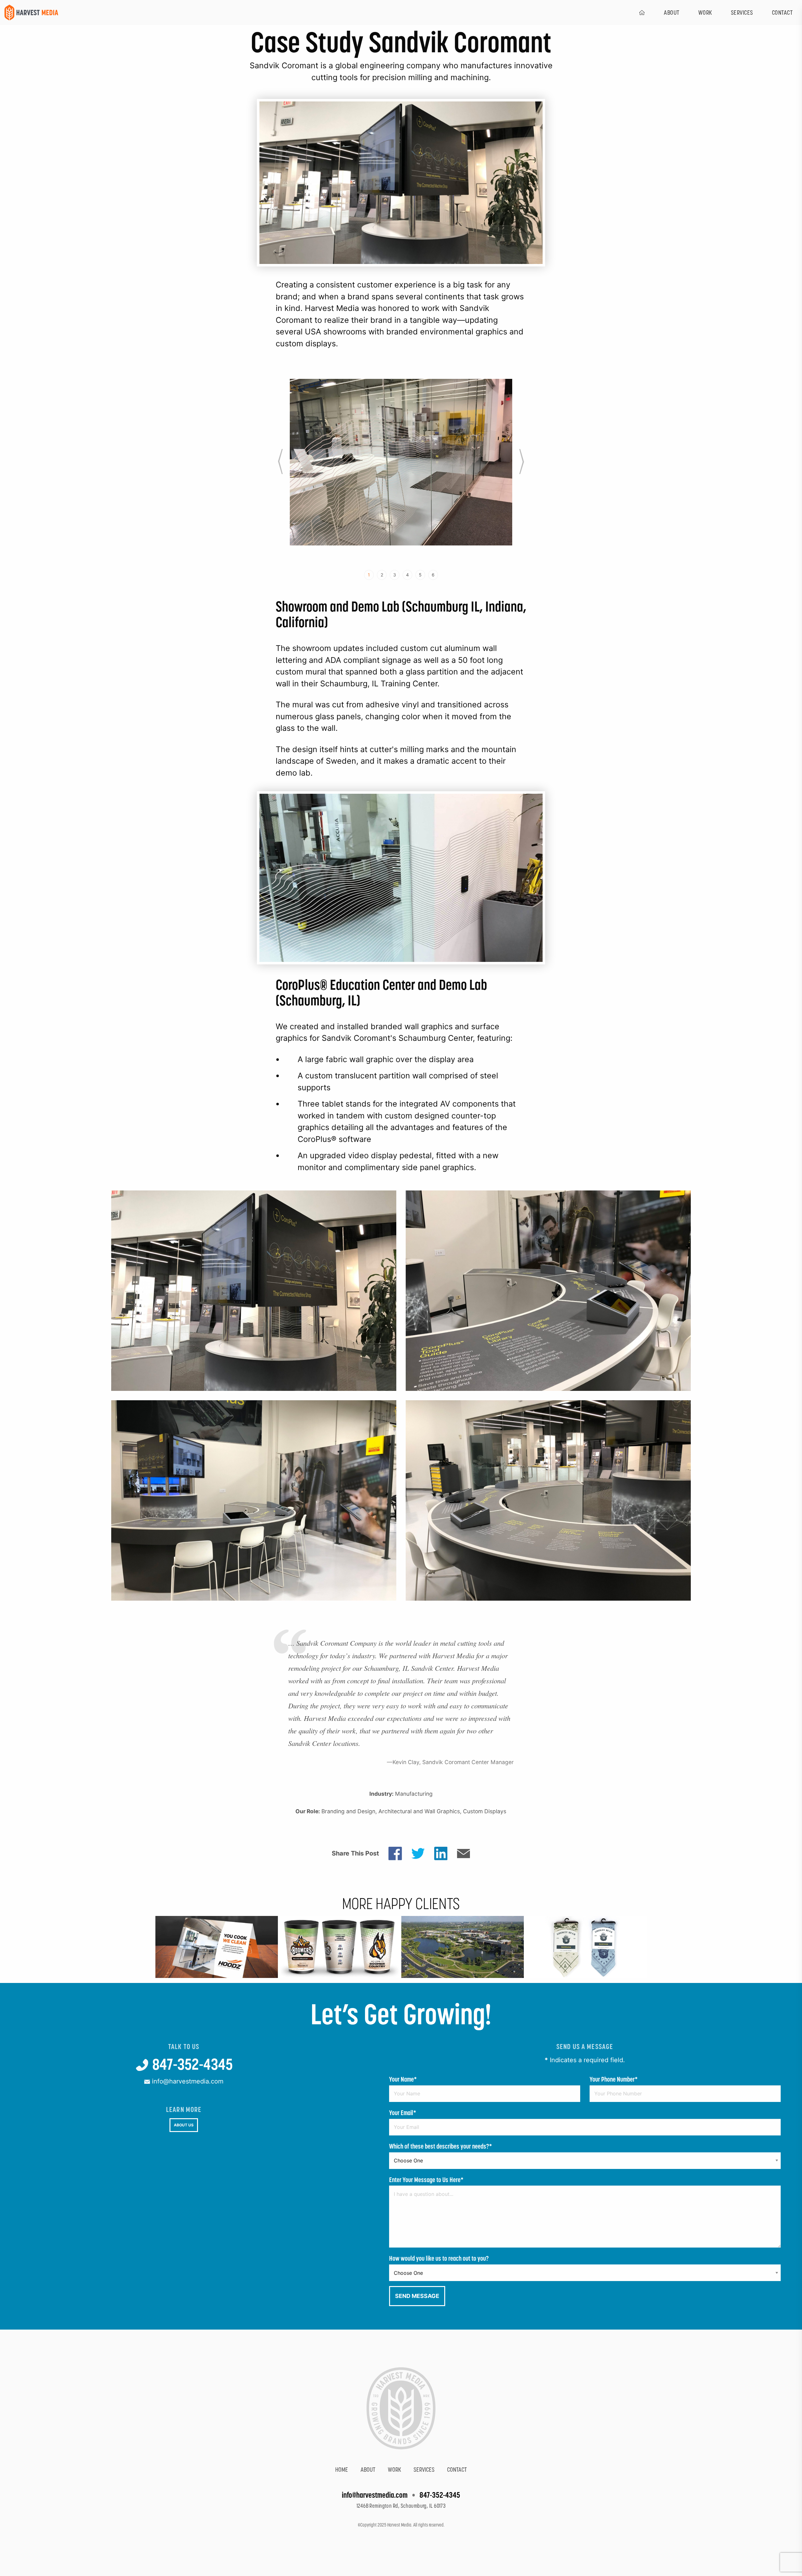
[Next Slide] (522, 462)
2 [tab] (382, 575)
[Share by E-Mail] (463, 1853)
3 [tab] (395, 575)
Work (705, 13)
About (672, 13)
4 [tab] (407, 575)
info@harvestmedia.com (187, 2081)
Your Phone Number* (614, 2079)
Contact (457, 2470)
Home (342, 2470)
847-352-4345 (191, 2064)
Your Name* (403, 2079)
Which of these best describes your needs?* (441, 2146)
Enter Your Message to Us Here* (426, 2180)
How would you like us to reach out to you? (439, 2258)
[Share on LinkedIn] (441, 1853)
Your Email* (403, 2113)
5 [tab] (420, 575)
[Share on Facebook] (395, 1853)
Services (742, 13)
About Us (184, 2125)
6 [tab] (433, 575)
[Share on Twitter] (418, 1853)
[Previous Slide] (280, 462)
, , (401, 2506)
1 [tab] (369, 575)
